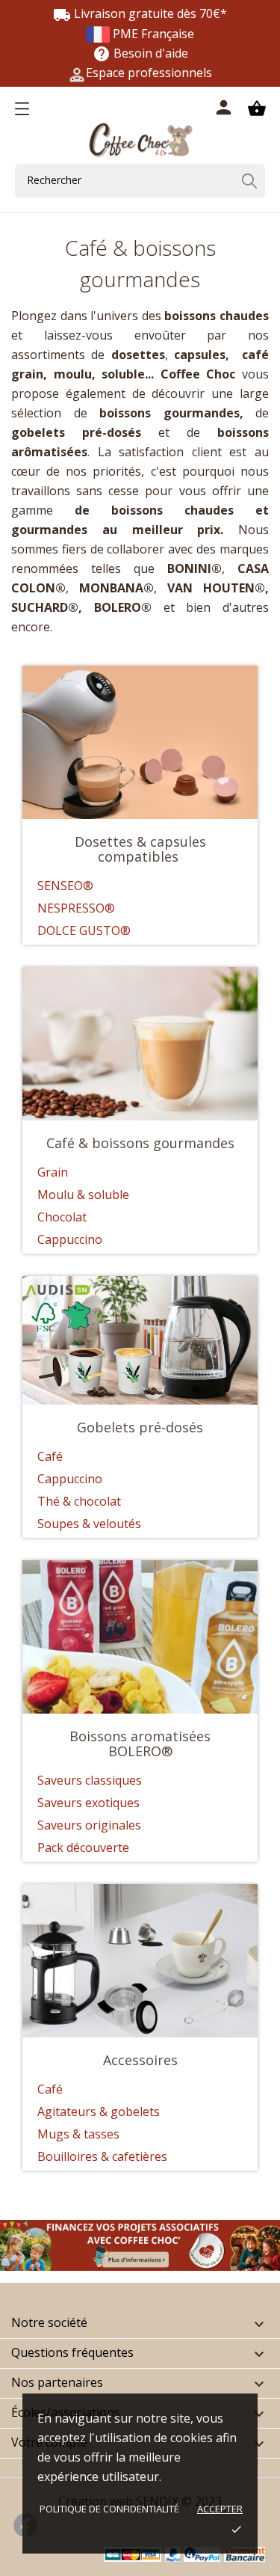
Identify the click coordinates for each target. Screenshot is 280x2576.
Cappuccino (70, 1239)
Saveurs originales (89, 1825)
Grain (53, 1172)
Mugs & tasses (78, 2134)
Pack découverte (85, 1847)
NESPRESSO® (76, 908)
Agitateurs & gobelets (99, 2112)
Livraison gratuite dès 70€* (140, 13)
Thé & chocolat (79, 1501)
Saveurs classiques (90, 1780)
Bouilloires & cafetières (102, 2156)
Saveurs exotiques (88, 1803)
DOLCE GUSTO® (84, 930)
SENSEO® (65, 886)
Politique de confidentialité (109, 2509)
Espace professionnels (149, 73)
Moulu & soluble (83, 1195)
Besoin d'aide (140, 53)
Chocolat (62, 1217)
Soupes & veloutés (89, 1524)
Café (50, 1456)
